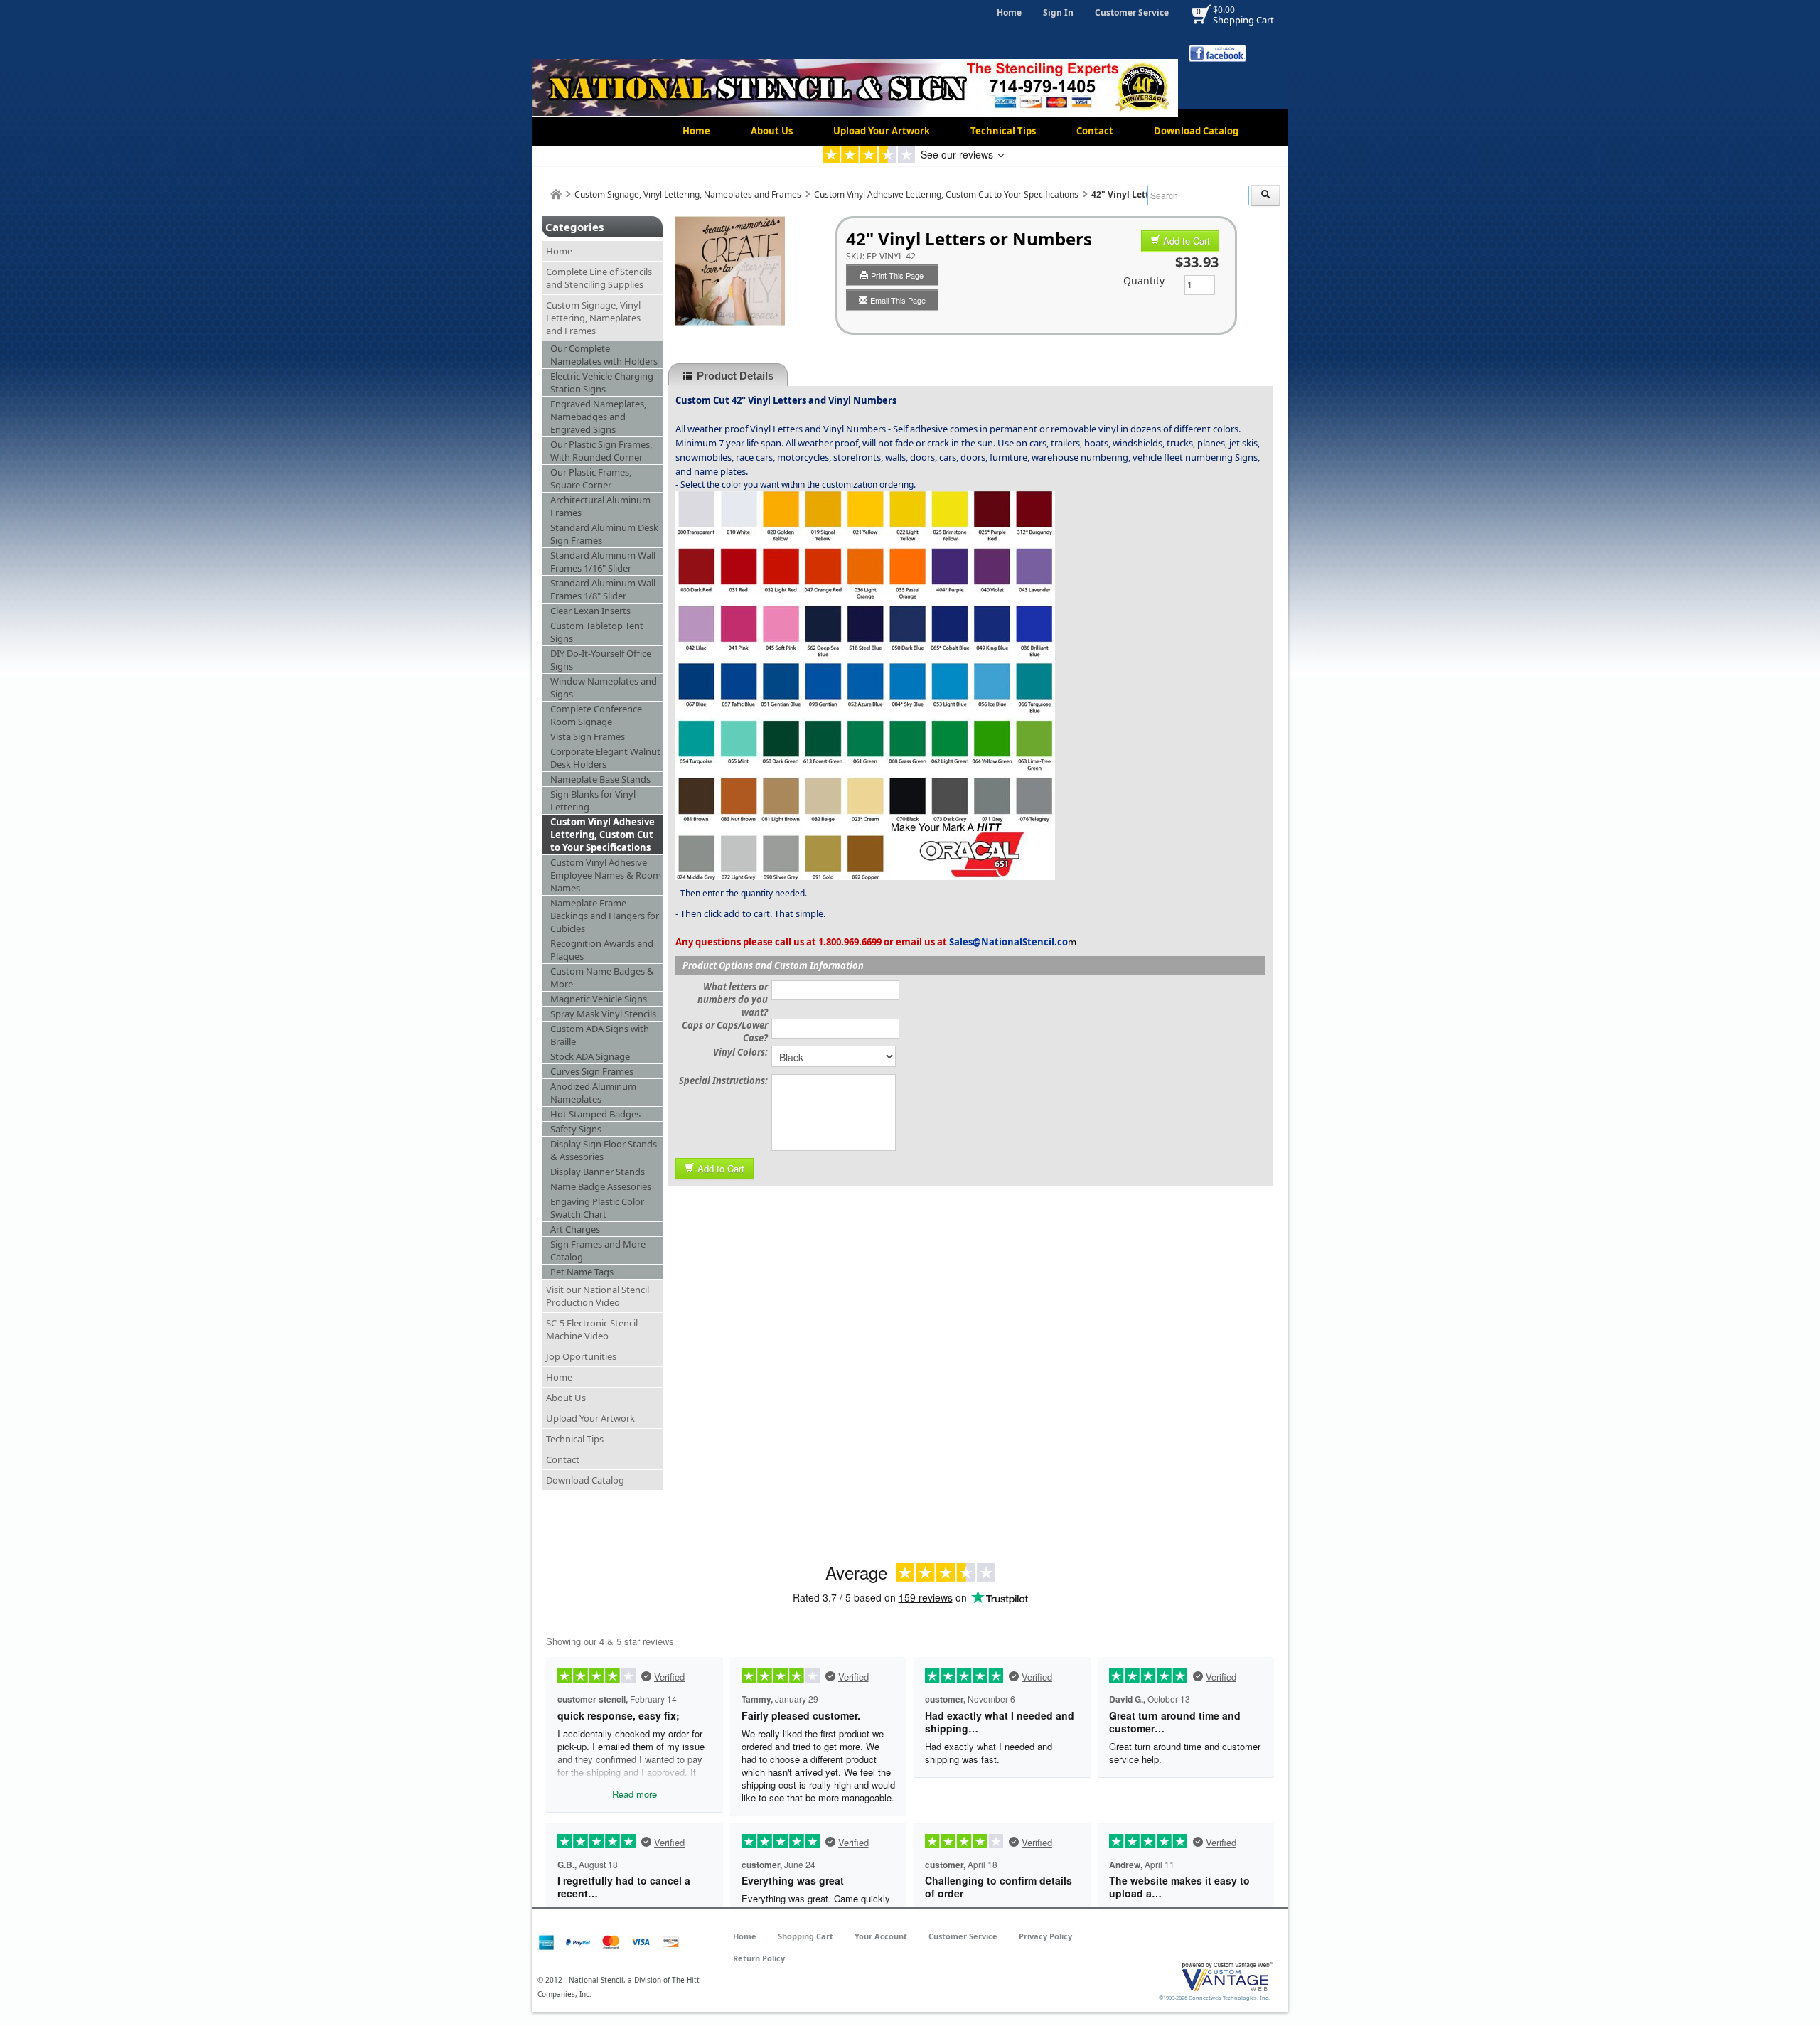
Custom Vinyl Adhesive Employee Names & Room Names (606, 875)
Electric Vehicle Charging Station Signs (602, 382)
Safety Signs (576, 1129)
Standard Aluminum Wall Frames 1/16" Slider (603, 562)
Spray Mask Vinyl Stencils (603, 1014)
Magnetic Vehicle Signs (599, 999)
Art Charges (575, 1229)
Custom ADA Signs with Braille (600, 1035)
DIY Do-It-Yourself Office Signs (601, 660)
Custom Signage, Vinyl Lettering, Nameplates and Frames (688, 194)
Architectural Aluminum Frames (600, 506)
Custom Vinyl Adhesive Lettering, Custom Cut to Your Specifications (946, 194)
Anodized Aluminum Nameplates (593, 1093)
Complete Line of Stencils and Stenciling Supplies (599, 278)
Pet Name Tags (582, 1272)
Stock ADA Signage (590, 1056)
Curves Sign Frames (592, 1071)
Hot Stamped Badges (595, 1114)
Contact (1095, 131)
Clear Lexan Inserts (590, 611)
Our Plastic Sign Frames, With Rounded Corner (601, 451)
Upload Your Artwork (882, 131)
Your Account (881, 1936)
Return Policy (759, 1958)
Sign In (1058, 12)
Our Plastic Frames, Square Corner (591, 478)
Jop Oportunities (581, 1356)
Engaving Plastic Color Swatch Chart (597, 1208)
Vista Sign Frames (588, 736)
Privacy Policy (1045, 1936)
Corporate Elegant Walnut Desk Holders (605, 758)
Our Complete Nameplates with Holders (604, 355)
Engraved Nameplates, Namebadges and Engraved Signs (598, 417)
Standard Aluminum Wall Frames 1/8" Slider (603, 589)
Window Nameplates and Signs (604, 687)
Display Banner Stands (598, 1172)
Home (1009, 12)
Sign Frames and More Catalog (598, 1250)
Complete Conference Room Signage (596, 715)
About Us (772, 131)
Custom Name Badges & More (602, 977)
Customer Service (1132, 12)
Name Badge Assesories (601, 1186)
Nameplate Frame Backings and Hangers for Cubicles (605, 916)
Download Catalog (1196, 131)
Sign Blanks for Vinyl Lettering (593, 800)
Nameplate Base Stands (600, 779)
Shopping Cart (1243, 20)
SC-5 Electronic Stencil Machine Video (592, 1329)
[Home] (556, 194)
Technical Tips (1003, 131)
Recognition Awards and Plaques (602, 950)
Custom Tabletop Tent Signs (597, 632)
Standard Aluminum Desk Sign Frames (604, 534)
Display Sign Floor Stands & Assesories (604, 1150)
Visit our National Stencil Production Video (598, 1296)
